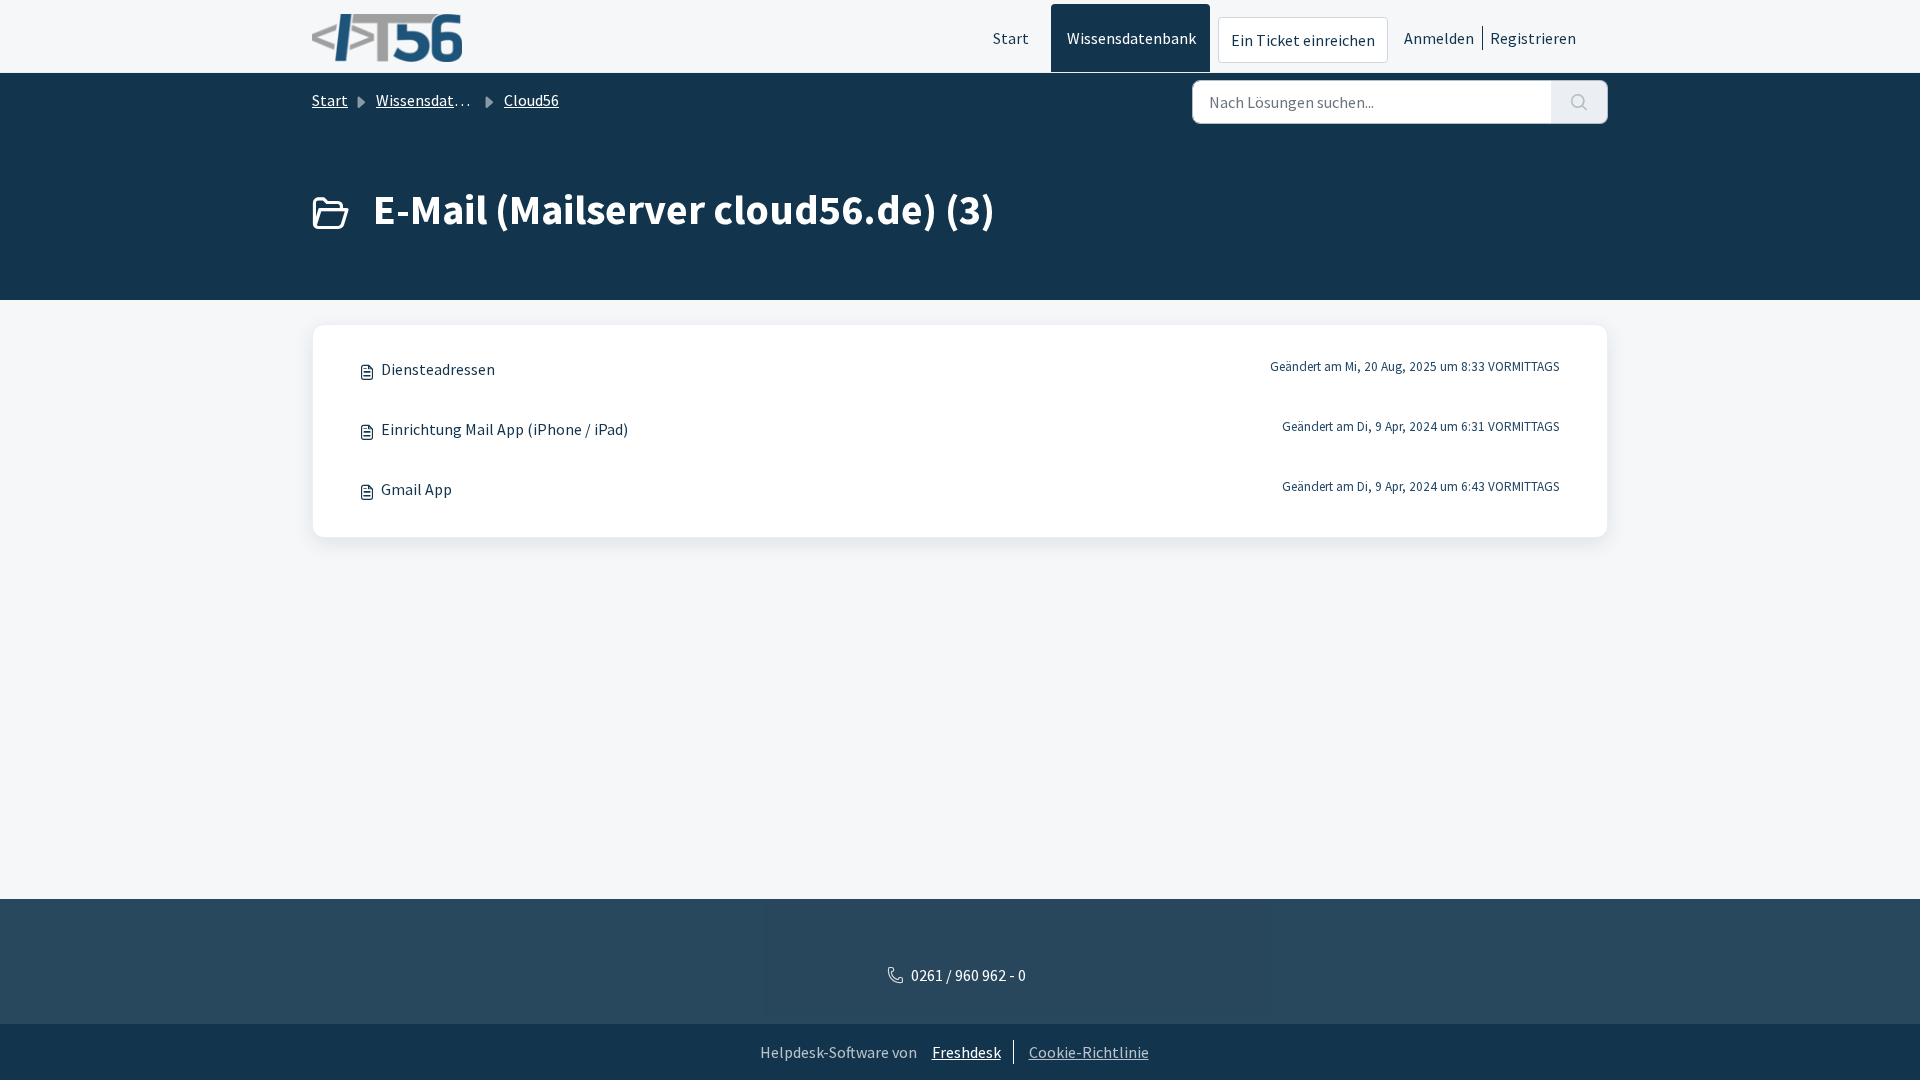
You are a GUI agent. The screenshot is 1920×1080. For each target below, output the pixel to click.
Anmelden (1439, 38)
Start (1011, 38)
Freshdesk (966, 1052)
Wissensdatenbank (1131, 38)
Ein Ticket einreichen (1303, 40)
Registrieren (1533, 38)
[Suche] (1579, 102)
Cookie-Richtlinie (1089, 1052)
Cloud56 (531, 100)
